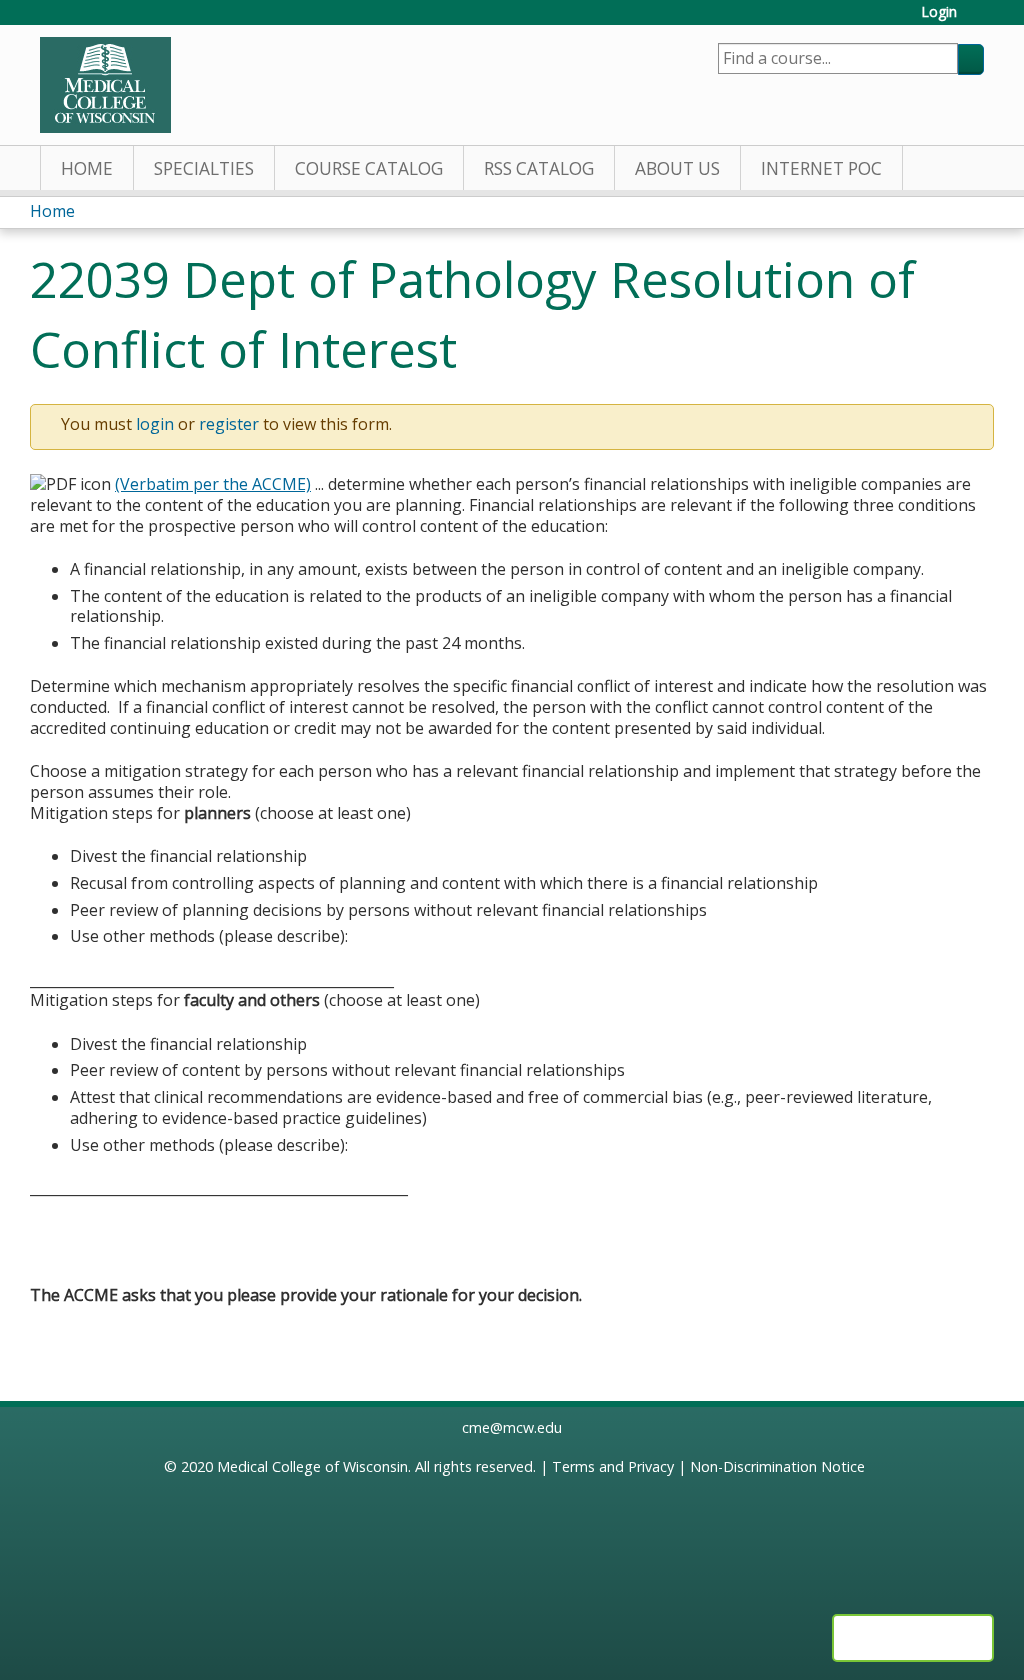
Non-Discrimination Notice (777, 1466)
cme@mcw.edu (512, 1427)
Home (87, 168)
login (155, 424)
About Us (677, 168)
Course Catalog (369, 168)
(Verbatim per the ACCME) (213, 484)
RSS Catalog (539, 168)
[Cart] (978, 19)
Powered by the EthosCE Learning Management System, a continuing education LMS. (913, 1638)
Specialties (204, 168)
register (229, 424)
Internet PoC (821, 168)
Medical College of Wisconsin (312, 1466)
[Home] (105, 85)
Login (939, 12)
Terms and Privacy (613, 1466)
